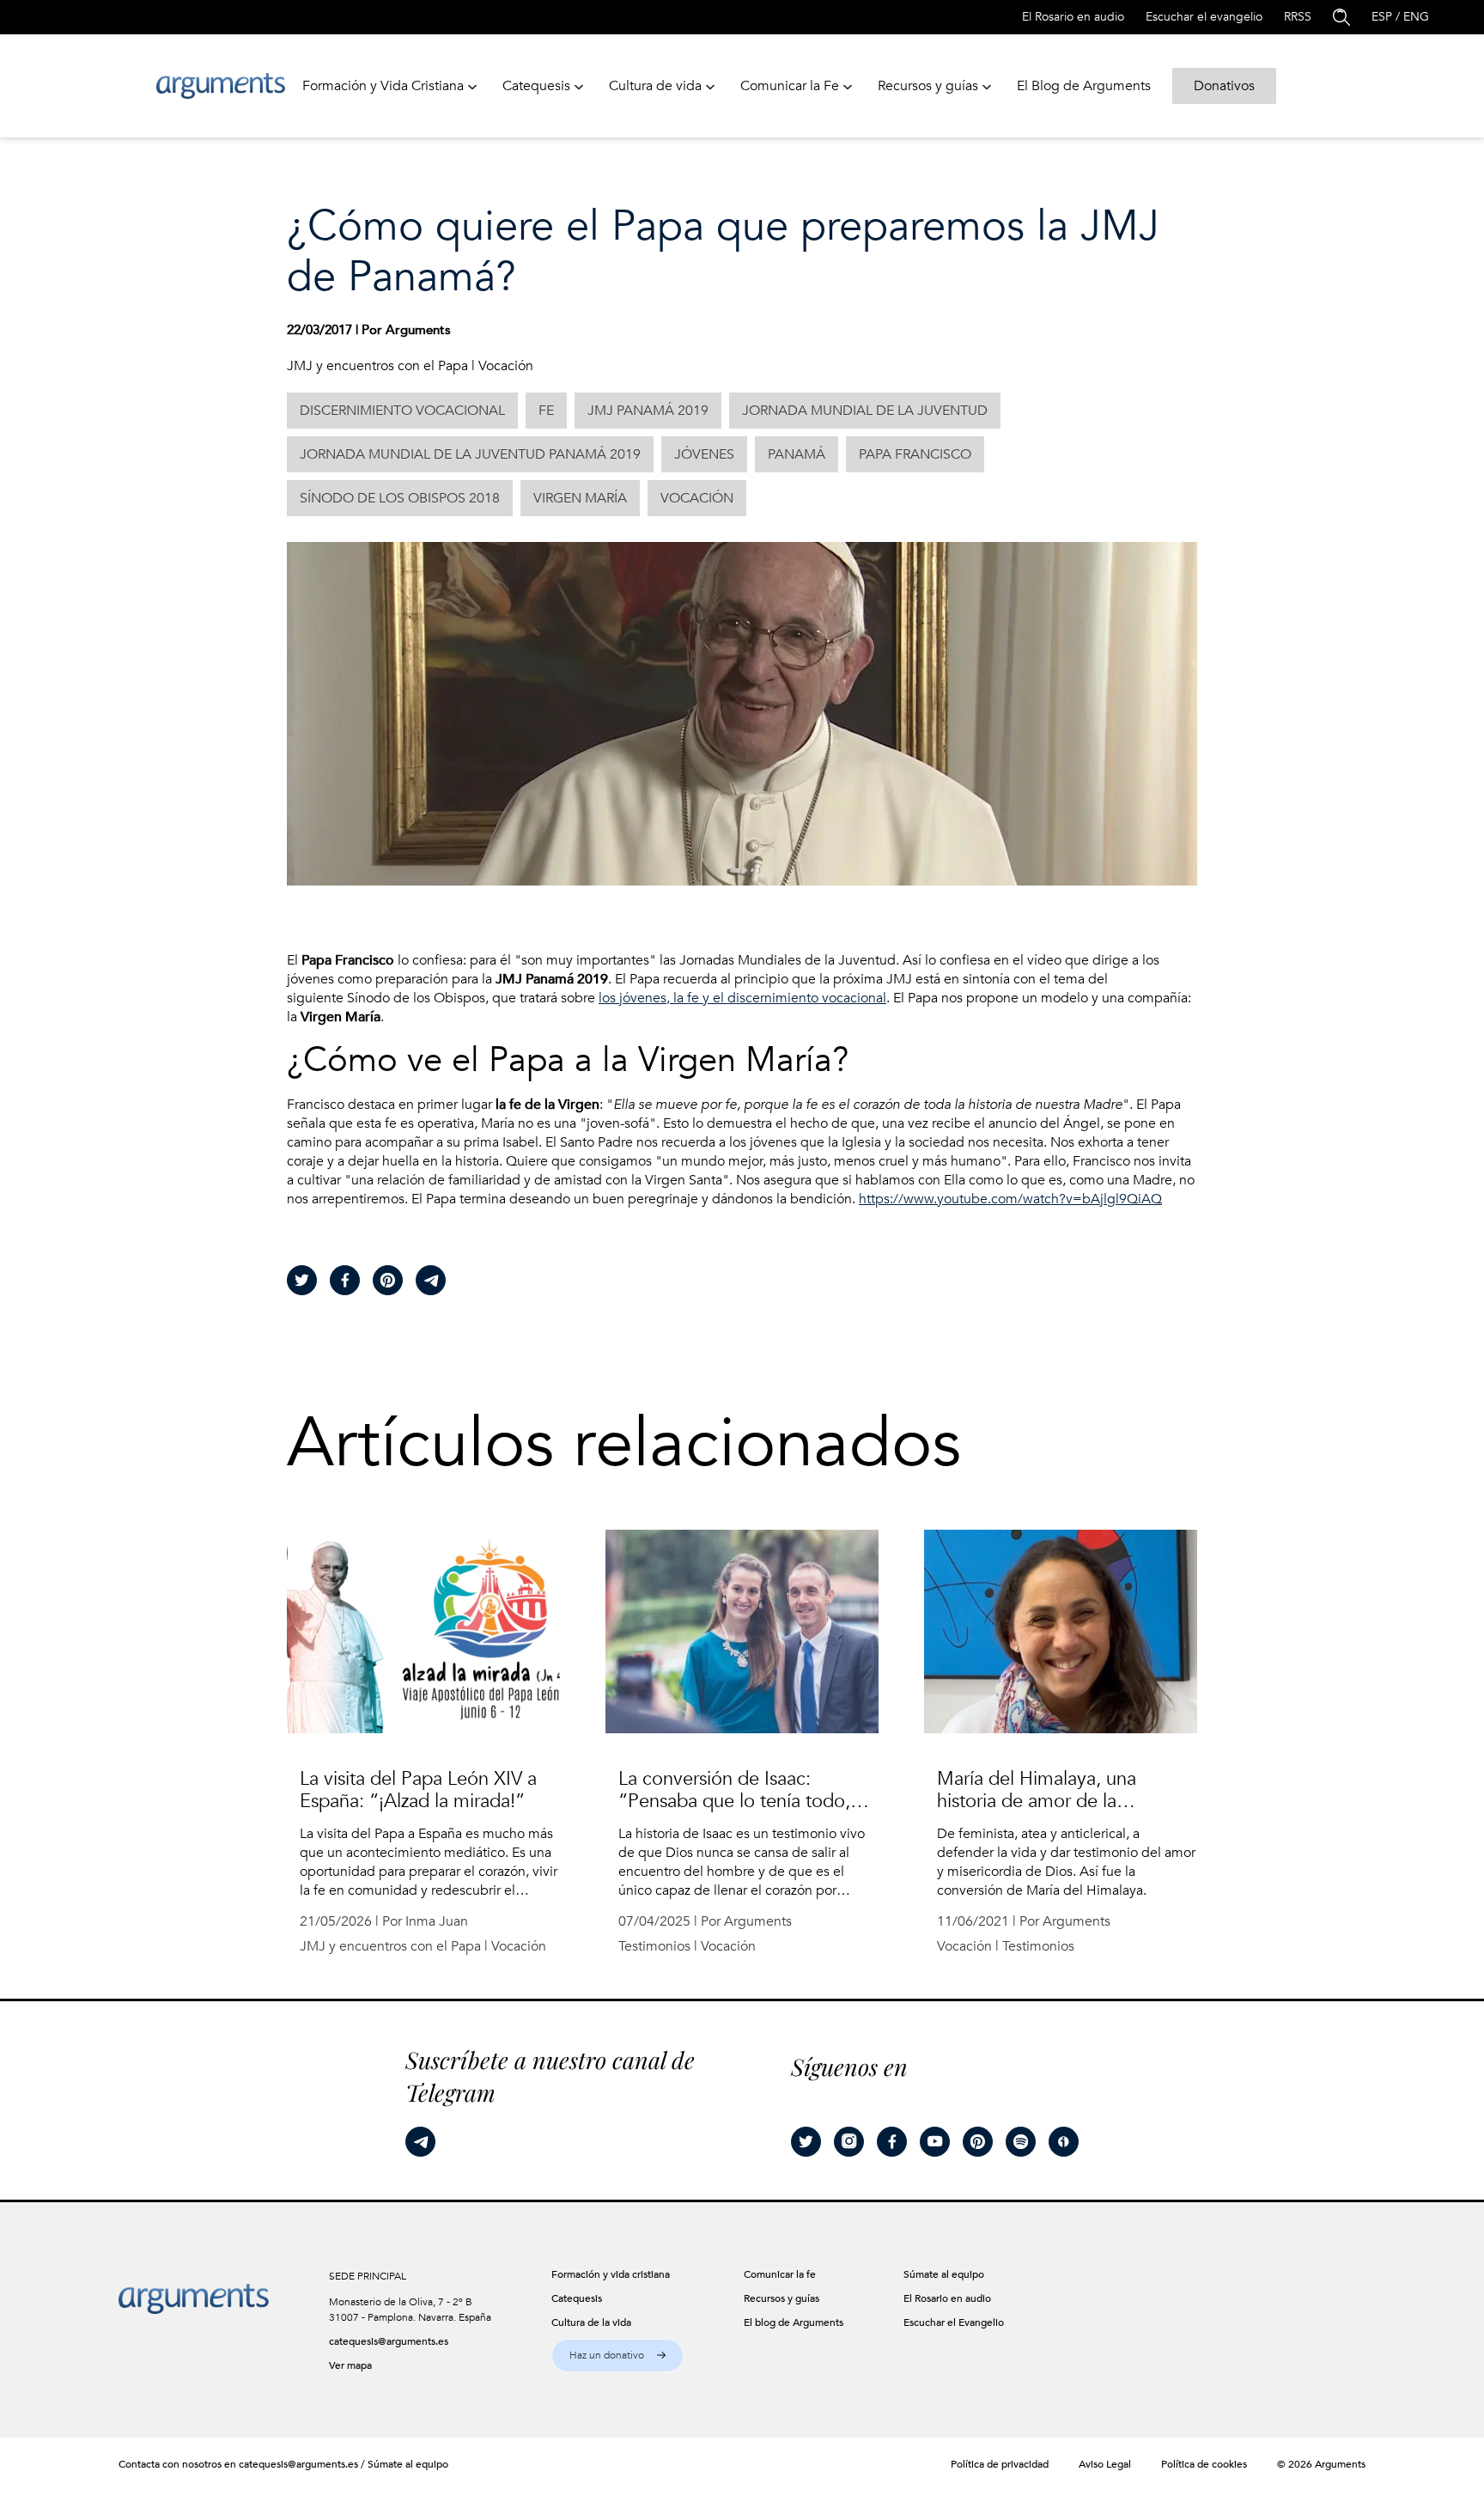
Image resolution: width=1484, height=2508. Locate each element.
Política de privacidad (1000, 2464)
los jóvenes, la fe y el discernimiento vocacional (742, 998)
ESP (1382, 17)
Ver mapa (350, 2365)
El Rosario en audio (1073, 17)
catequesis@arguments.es (389, 2341)
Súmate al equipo (408, 2464)
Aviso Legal (1105, 2464)
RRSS (1298, 17)
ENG (1416, 17)
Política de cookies (1204, 2464)
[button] (617, 2356)
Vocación (506, 366)
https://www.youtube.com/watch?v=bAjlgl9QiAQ (1010, 1199)
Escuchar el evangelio (1204, 17)
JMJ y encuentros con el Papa (377, 366)
